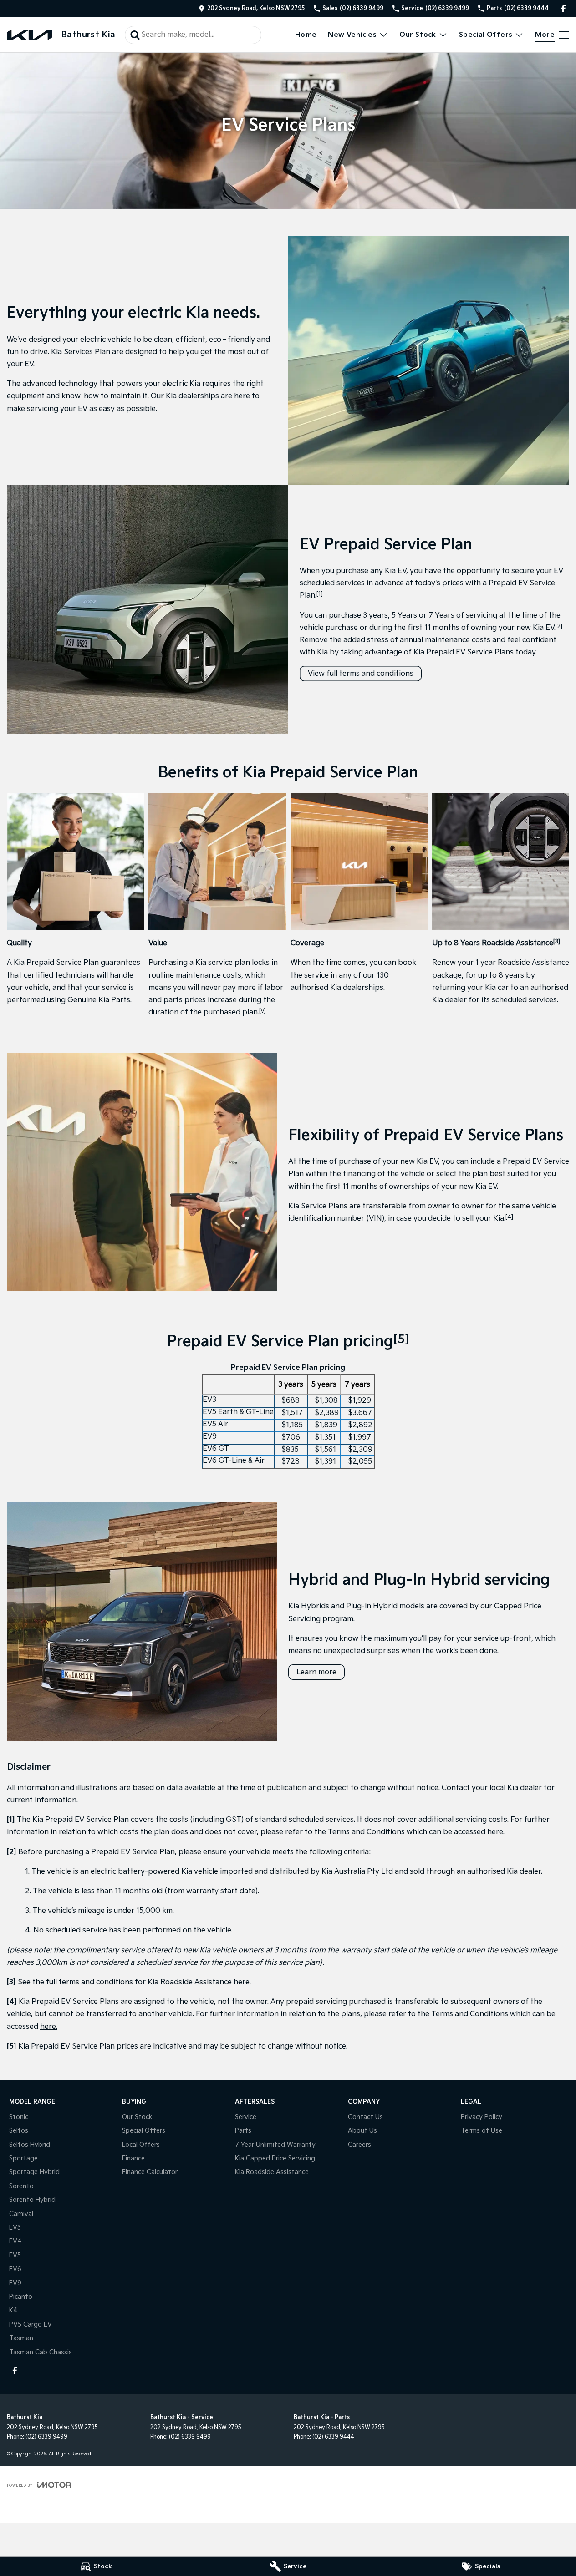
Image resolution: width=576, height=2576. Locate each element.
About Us (362, 2131)
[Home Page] (30, 35)
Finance (133, 2158)
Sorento (21, 2186)
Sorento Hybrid (32, 2200)
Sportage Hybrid (34, 2172)
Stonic (19, 2117)
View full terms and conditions (361, 674)
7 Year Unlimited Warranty (275, 2145)
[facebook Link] (563, 8)
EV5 (15, 2255)
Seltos (19, 2131)
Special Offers (486, 35)
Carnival (21, 2214)
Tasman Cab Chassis (41, 2352)
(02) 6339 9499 (46, 2437)
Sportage (23, 2158)
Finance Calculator (150, 2172)
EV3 (15, 2228)
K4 (13, 2310)
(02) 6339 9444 (333, 2437)
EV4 (15, 2241)
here (495, 1832)
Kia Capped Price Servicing (275, 2158)
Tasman (21, 2338)
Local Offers (141, 2145)
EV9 (15, 2283)
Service (246, 2117)
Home (306, 35)
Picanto (21, 2297)
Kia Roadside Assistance (272, 2172)
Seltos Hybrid (30, 2145)
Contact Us (365, 2117)
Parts (243, 2131)
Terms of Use (482, 2131)
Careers (359, 2145)
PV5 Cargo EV (31, 2325)
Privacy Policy (482, 2117)
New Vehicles (352, 35)
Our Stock (418, 35)
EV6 (15, 2269)
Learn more (316, 1672)
